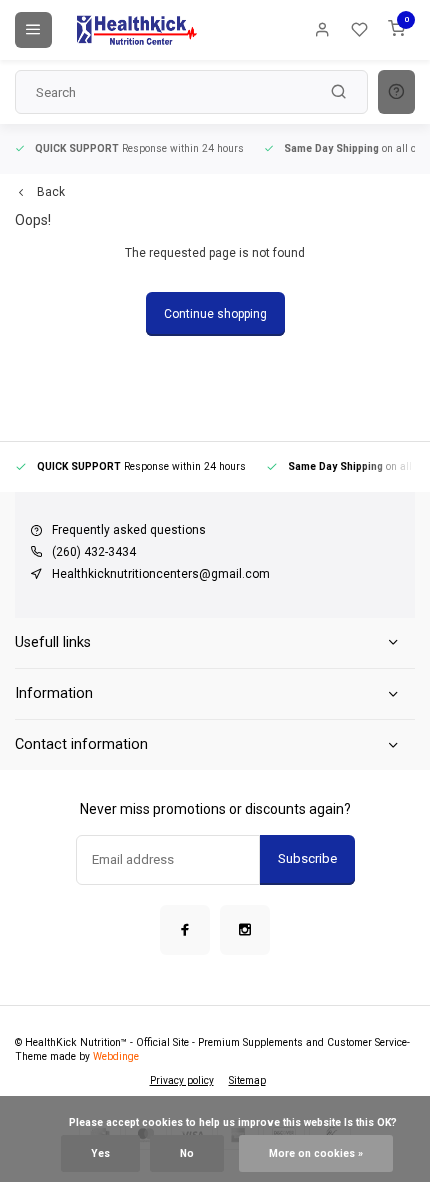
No (187, 1153)
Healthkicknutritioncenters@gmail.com (161, 574)
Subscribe (307, 858)
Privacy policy (182, 1080)
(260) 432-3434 (94, 552)
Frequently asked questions (129, 530)
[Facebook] (185, 930)
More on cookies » (316, 1153)
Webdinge (116, 1056)
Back (51, 192)
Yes (100, 1153)
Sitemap (247, 1080)
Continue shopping (215, 314)
